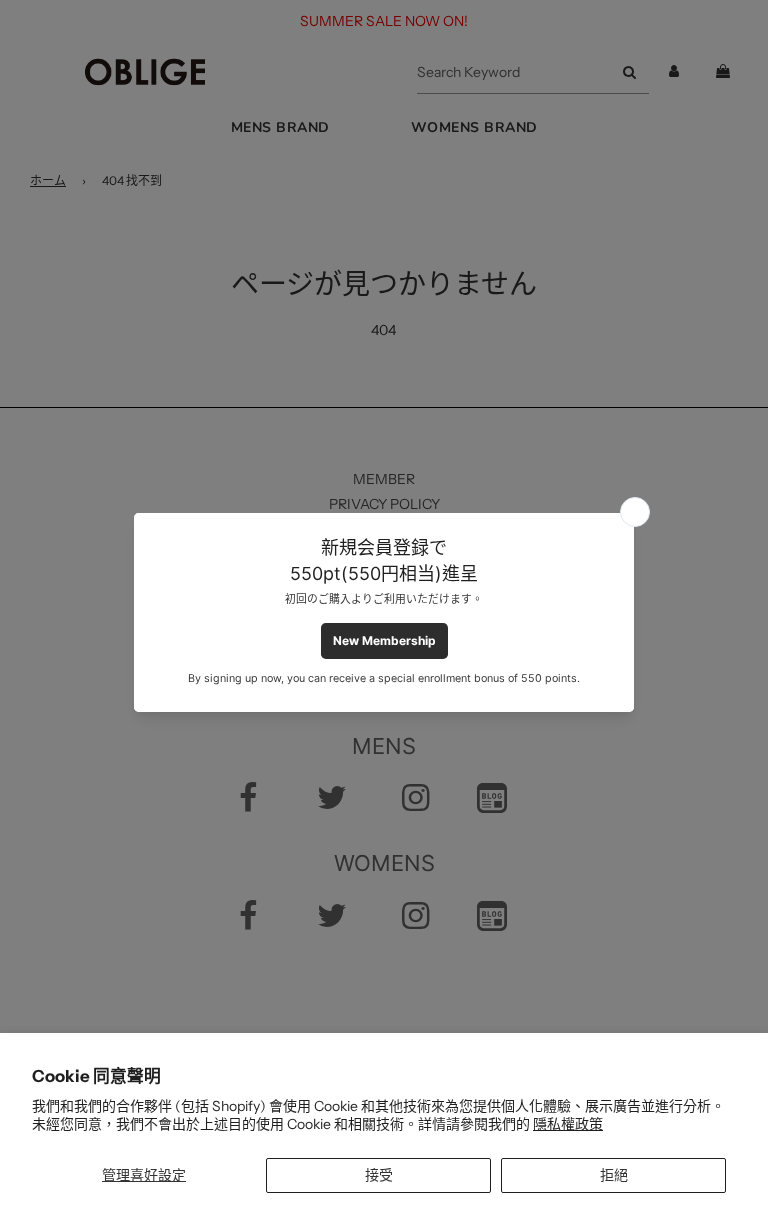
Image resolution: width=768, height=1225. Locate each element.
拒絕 (614, 1175)
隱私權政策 (568, 1124)
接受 (379, 1175)
